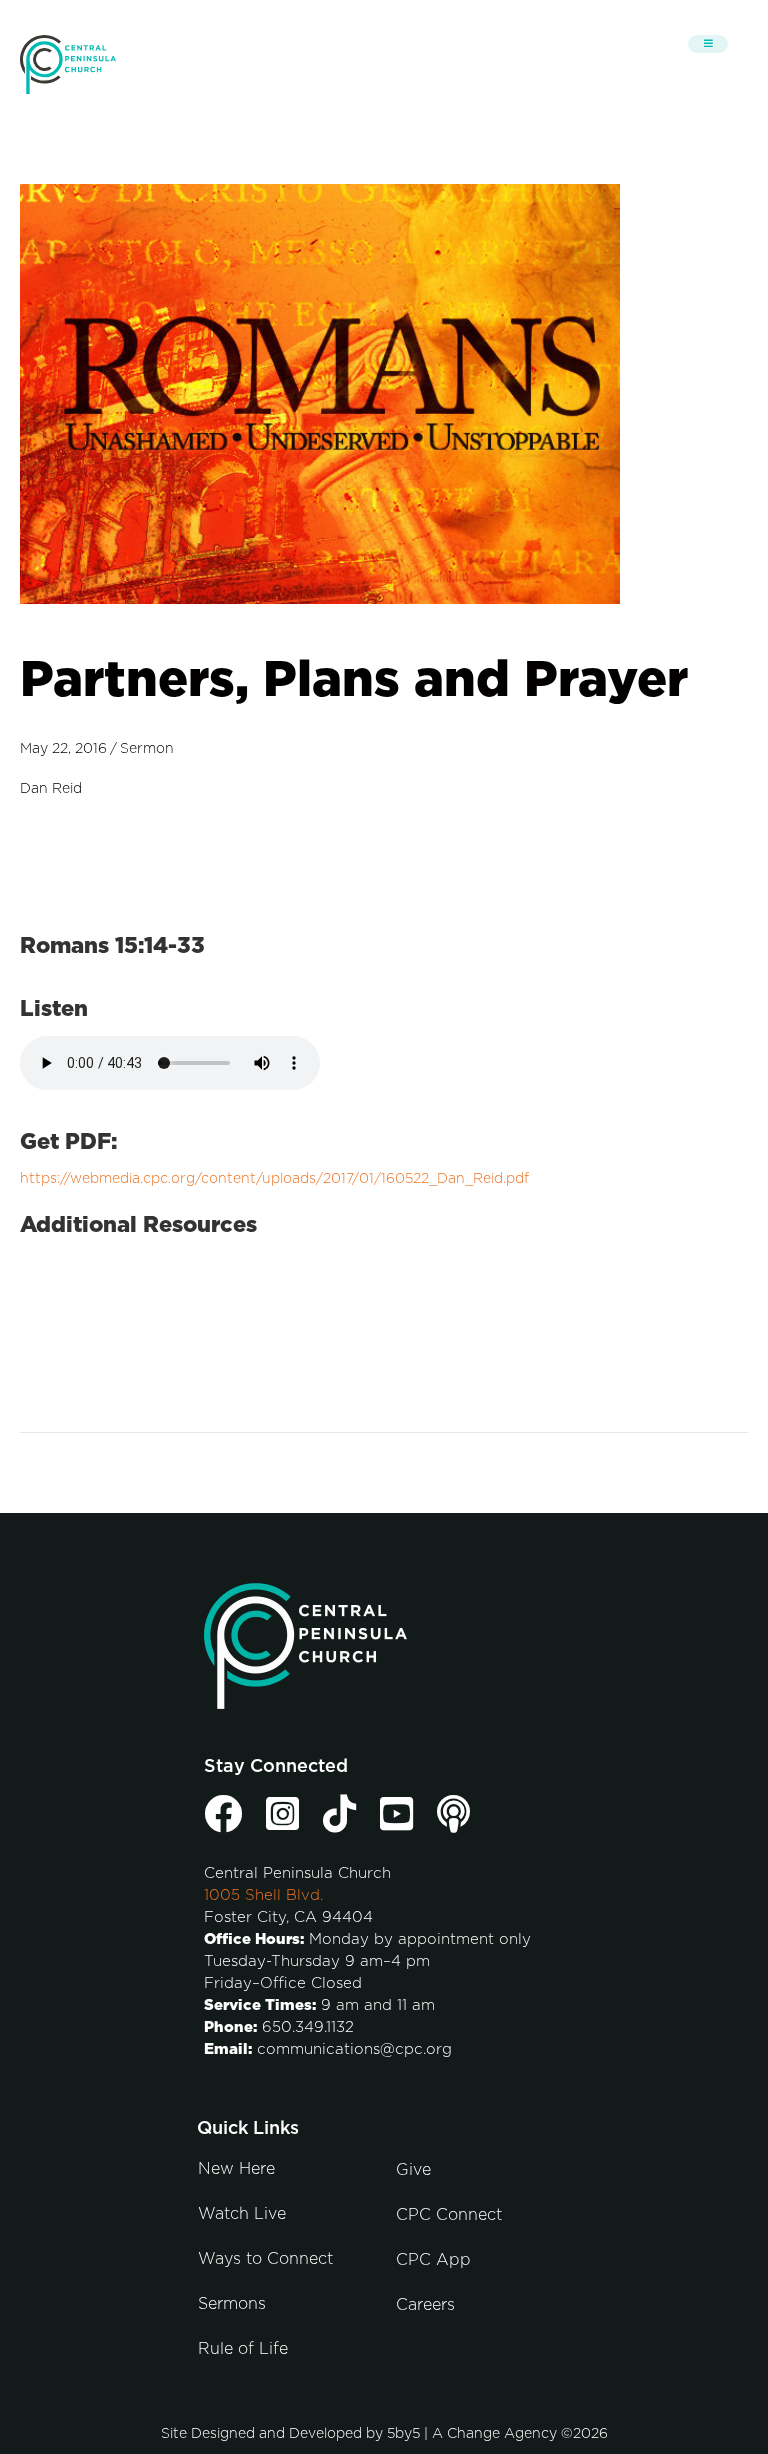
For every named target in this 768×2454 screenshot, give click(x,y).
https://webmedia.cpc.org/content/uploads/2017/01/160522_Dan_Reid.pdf (274, 1179)
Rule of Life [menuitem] (243, 2349)
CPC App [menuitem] (433, 2260)
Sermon (147, 749)
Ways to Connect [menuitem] (265, 2259)
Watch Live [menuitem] (242, 2214)
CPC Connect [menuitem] (449, 2215)
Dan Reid (51, 789)
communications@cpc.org (354, 2049)
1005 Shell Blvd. (263, 1895)
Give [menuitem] (413, 2170)
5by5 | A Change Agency (472, 2434)
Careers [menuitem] (425, 2305)
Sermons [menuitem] (232, 2304)
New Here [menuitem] (236, 2169)
